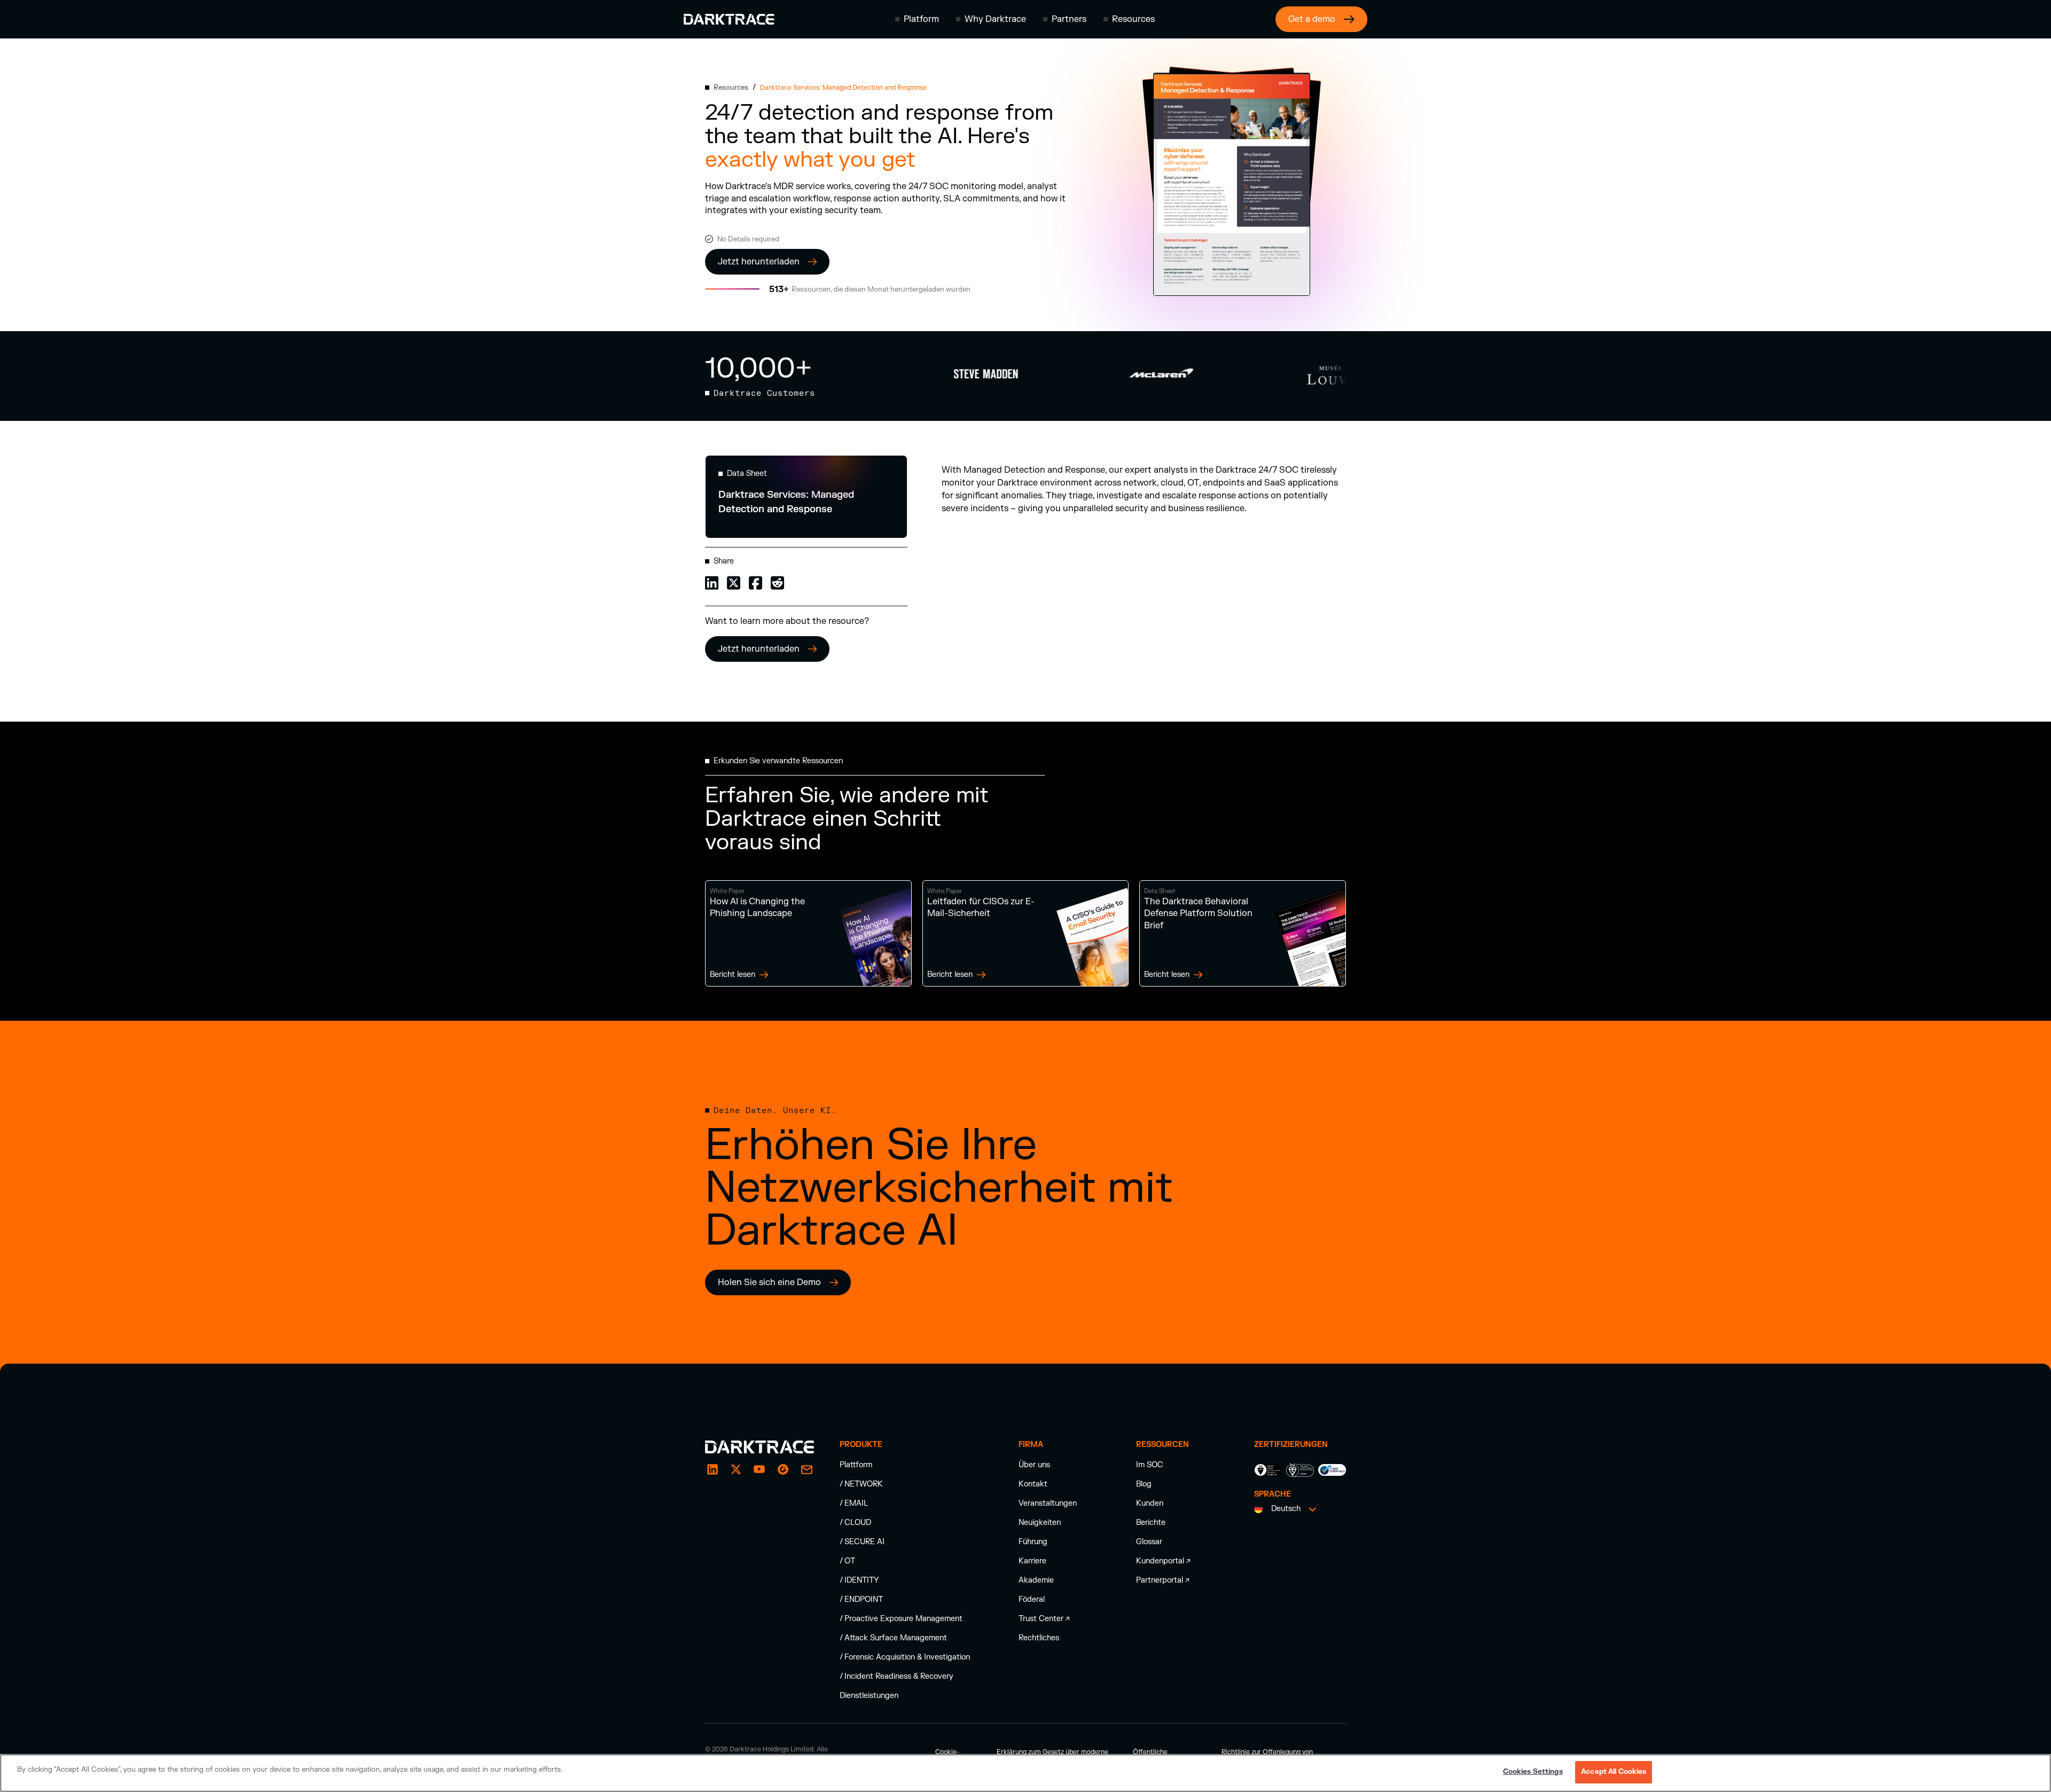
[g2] (783, 1469)
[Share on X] (734, 582)
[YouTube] (760, 1469)
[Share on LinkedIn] (712, 582)
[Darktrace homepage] (729, 19)
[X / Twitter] (736, 1469)
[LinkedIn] (713, 1469)
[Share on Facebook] (756, 582)
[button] (917, 19)
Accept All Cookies (1614, 1772)
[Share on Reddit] (777, 582)
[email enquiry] (807, 1469)
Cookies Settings (1533, 1772)
